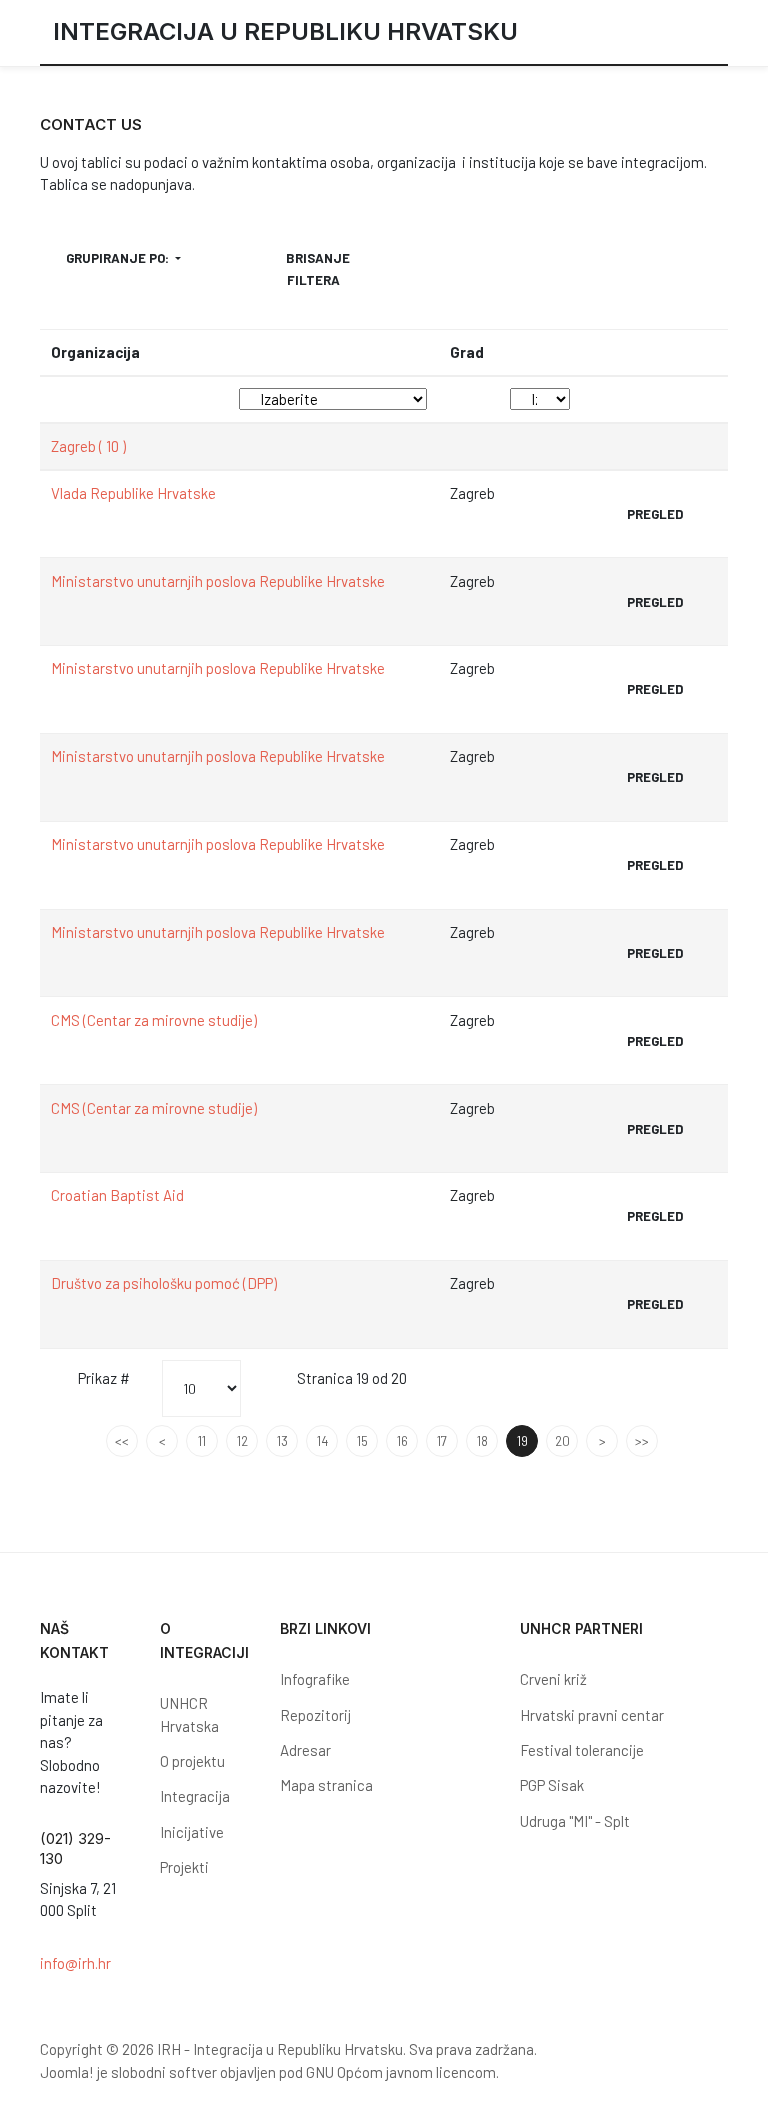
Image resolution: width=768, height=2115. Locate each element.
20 (562, 1441)
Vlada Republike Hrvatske (133, 493)
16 (402, 1441)
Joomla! (67, 2072)
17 (442, 1441)
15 (362, 1441)
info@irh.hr (75, 1963)
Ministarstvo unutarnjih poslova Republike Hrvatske (218, 581)
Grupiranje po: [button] (119, 258)
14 (322, 1441)
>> (642, 1441)
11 (202, 1441)
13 (282, 1441)
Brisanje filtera (318, 269)
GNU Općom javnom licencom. (402, 2072)
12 (242, 1441)
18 (482, 1441)
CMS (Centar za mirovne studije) (154, 1020)
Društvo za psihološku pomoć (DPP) (164, 1283)
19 (522, 1441)
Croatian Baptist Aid (117, 1195)
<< (122, 1441)
